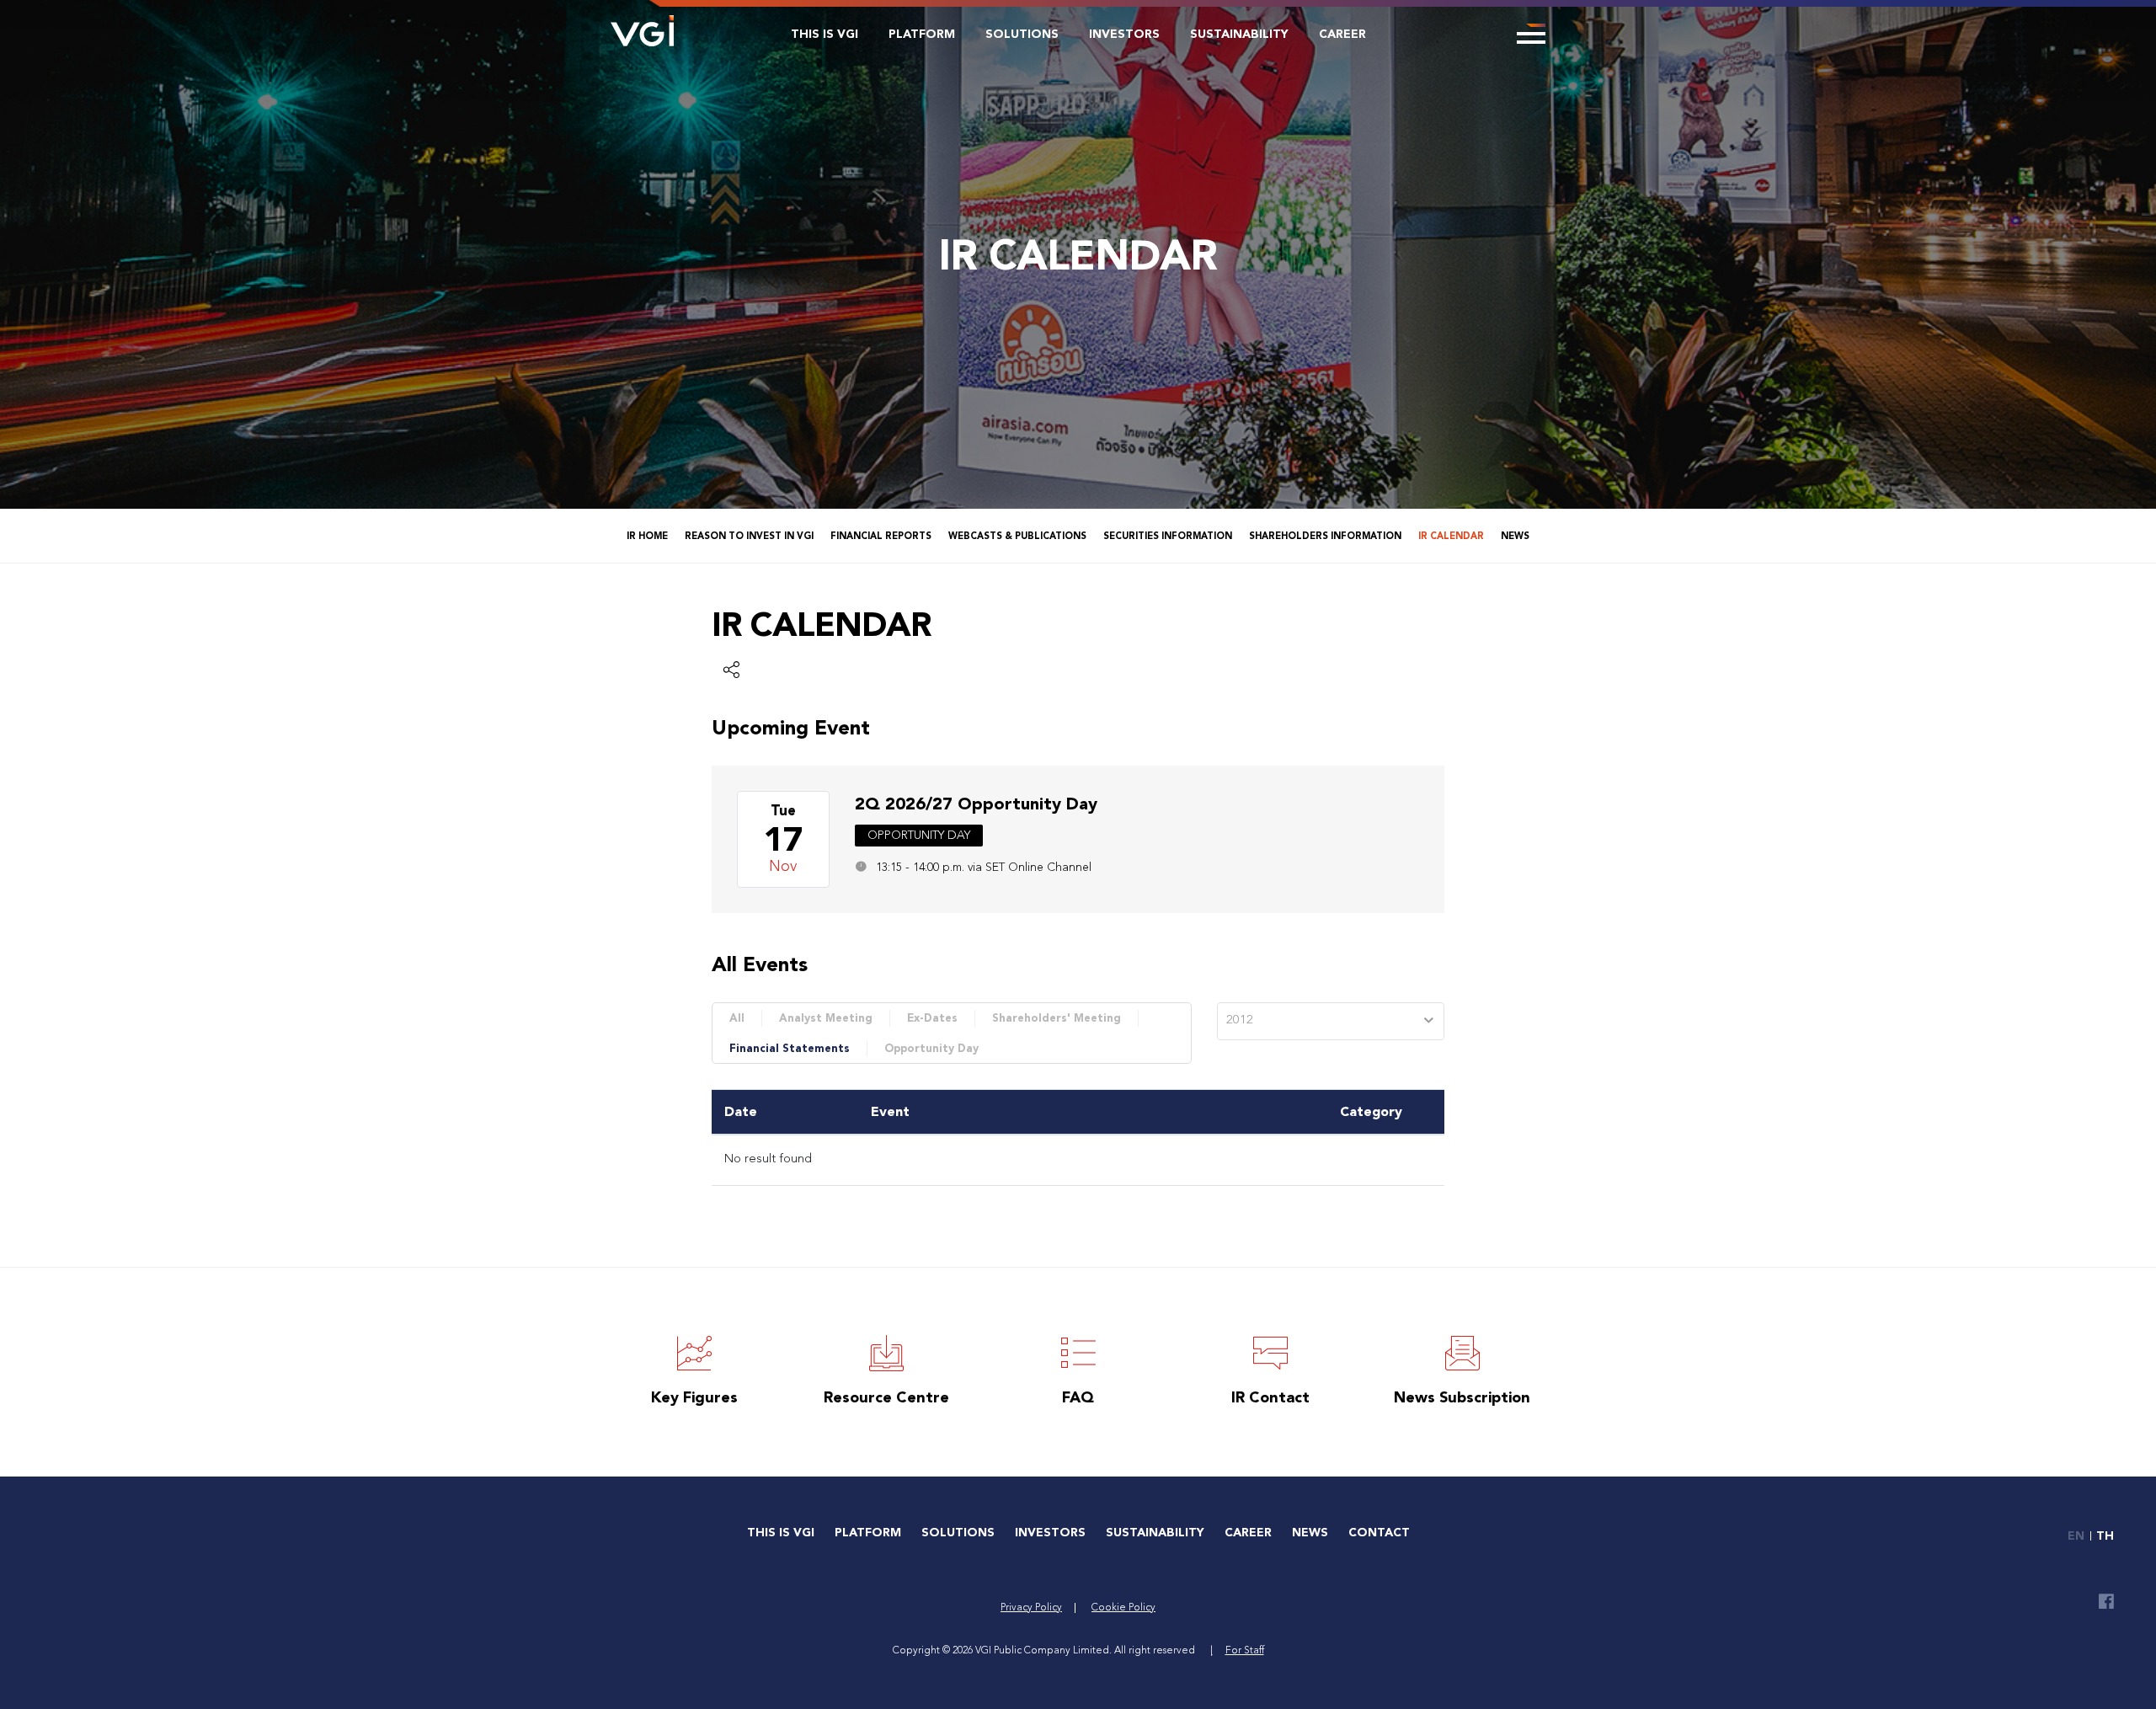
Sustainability (1239, 34)
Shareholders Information (1325, 536)
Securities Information (1168, 536)
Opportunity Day (931, 1048)
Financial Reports (881, 536)
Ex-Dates (932, 1018)
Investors (1124, 34)
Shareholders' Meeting (1057, 1018)
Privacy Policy (1031, 1608)
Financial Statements (790, 1048)
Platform (922, 34)
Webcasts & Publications (1017, 536)
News (1515, 536)
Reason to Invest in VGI (749, 536)
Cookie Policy (1123, 1608)
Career (1342, 34)
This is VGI (825, 34)
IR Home (647, 536)
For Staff (1245, 1651)
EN (2076, 1536)
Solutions (1022, 34)
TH (2105, 1536)
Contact (1379, 1533)
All (737, 1018)
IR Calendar (1451, 536)
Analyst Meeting (826, 1018)
